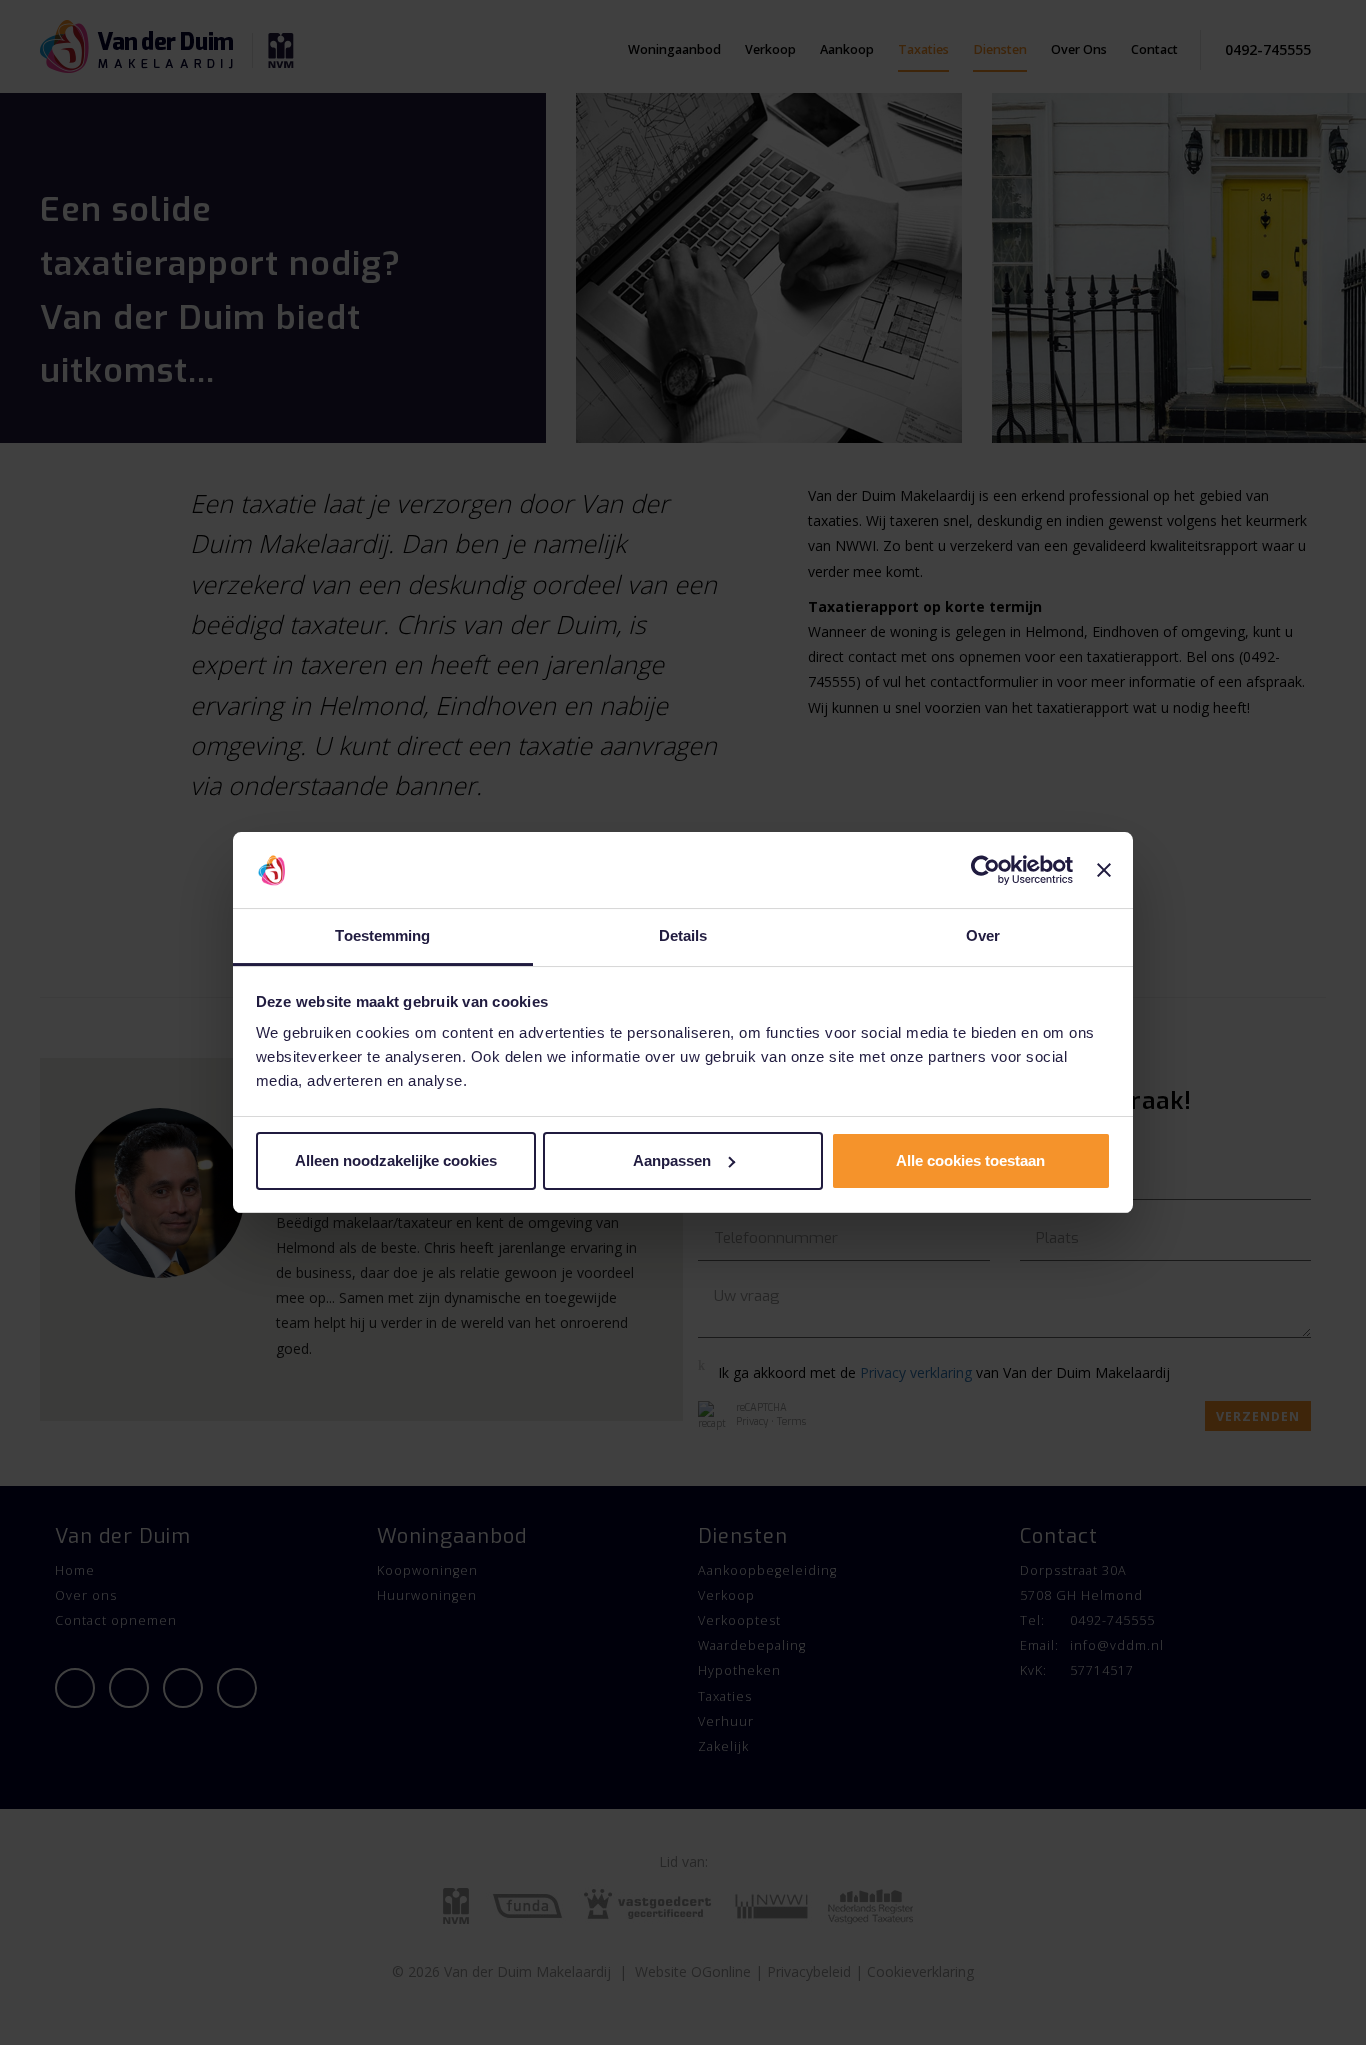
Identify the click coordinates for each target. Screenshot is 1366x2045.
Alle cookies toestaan (970, 1160)
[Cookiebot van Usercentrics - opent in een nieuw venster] (985, 870)
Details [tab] (683, 935)
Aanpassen (672, 1160)
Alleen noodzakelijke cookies (396, 1160)
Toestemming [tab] (382, 935)
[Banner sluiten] (1104, 870)
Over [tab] (983, 935)
